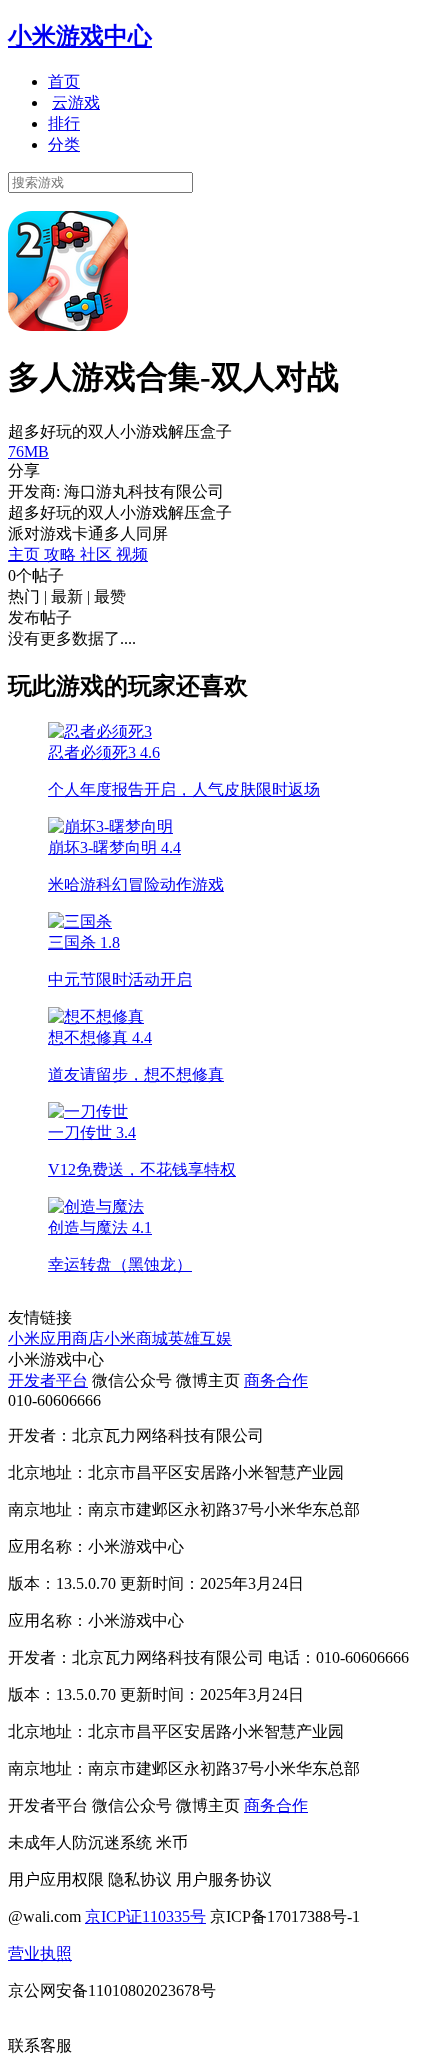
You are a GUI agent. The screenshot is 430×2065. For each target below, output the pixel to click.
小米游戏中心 (80, 36)
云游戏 (76, 102)
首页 (64, 81)
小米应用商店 (56, 1338)
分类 (64, 144)
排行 (64, 123)
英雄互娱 (200, 1338)
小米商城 (136, 1338)
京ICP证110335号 (145, 1916)
